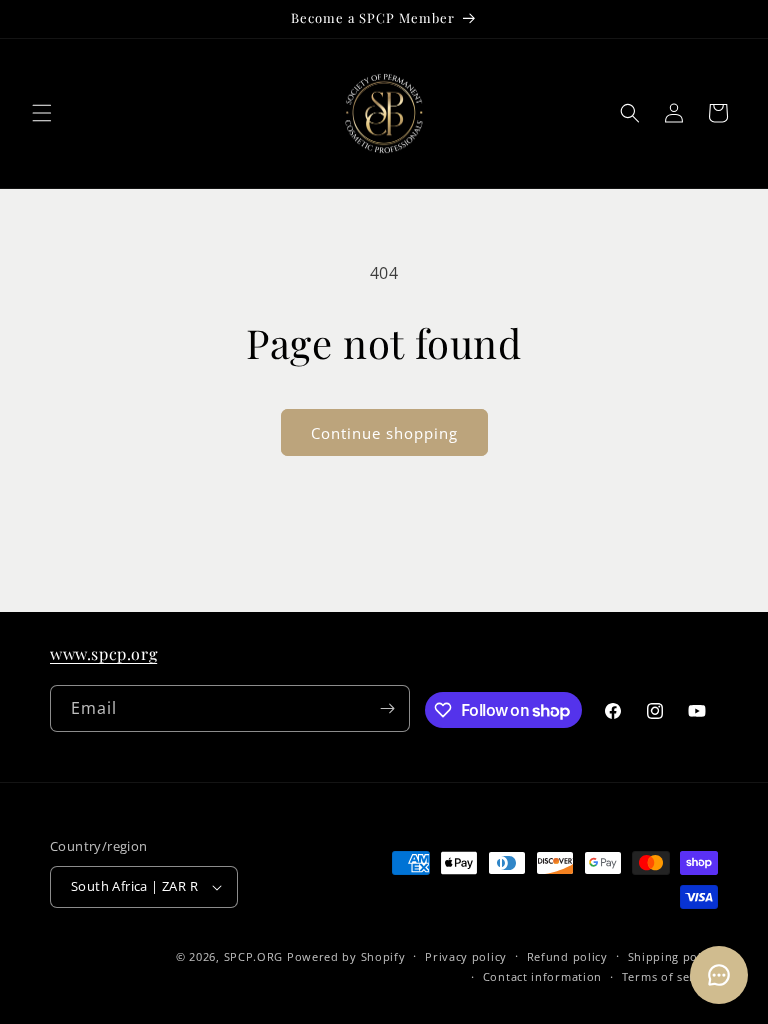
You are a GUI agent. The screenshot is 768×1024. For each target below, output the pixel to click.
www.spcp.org (103, 653)
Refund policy (567, 956)
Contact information (542, 976)
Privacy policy (466, 956)
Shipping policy (673, 956)
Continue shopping (384, 433)
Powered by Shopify (346, 956)
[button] (42, 113)
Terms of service (670, 976)
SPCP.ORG (254, 956)
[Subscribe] (387, 708)
